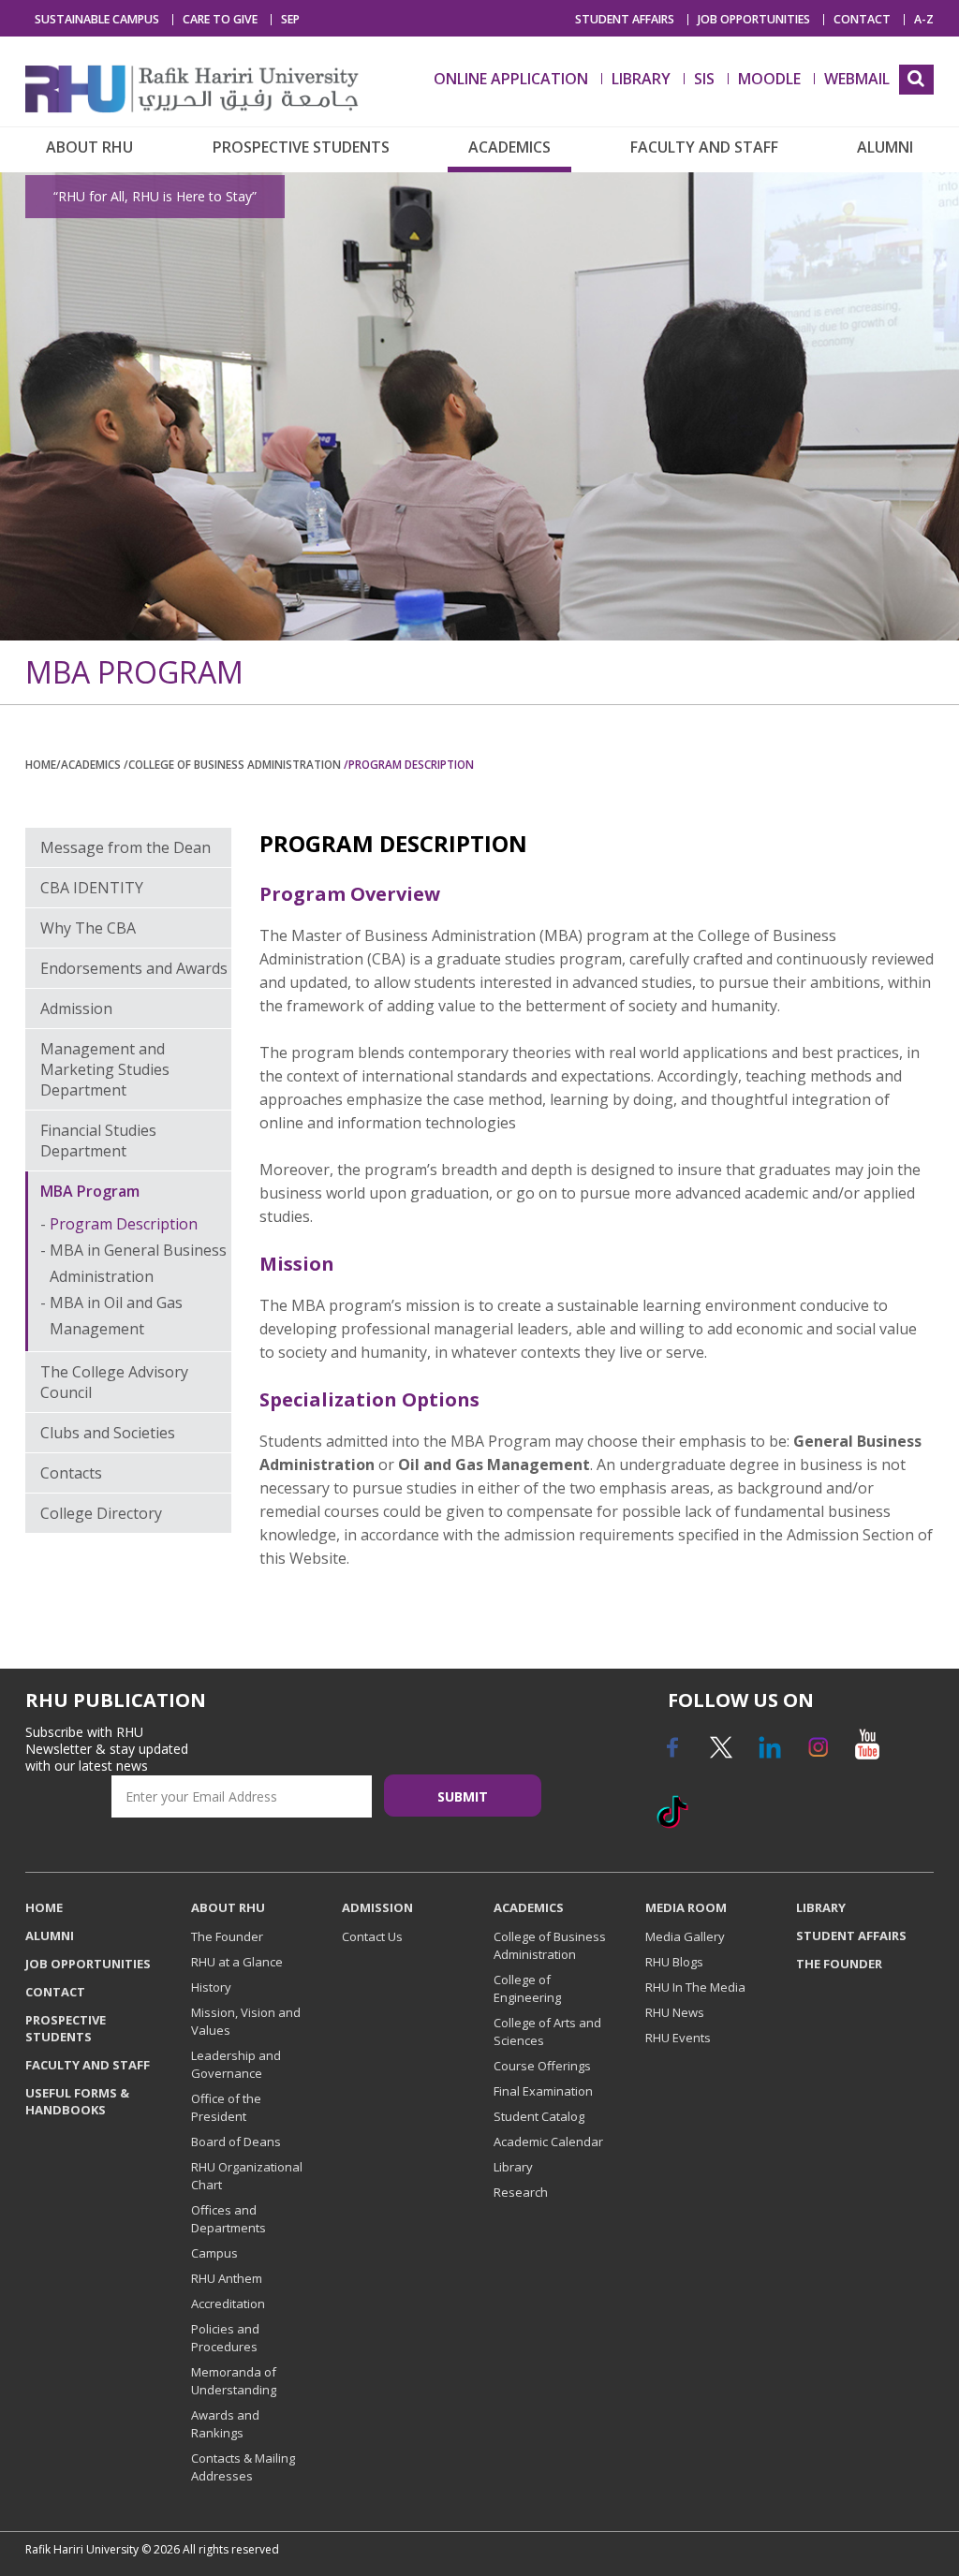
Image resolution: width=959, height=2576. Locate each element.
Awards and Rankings (225, 2424)
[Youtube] (866, 1754)
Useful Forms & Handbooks (77, 2101)
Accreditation (228, 2304)
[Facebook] (671, 1754)
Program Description (124, 1224)
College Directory (101, 1513)
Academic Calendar (548, 2142)
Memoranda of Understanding (234, 2381)
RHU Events (678, 2038)
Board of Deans (236, 2142)
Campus (214, 2253)
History (211, 1987)
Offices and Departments (229, 2219)
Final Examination (543, 2091)
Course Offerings (542, 2066)
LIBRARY (641, 79)
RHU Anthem (227, 2278)
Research (521, 2192)
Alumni (885, 147)
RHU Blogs (674, 1962)
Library (513, 2167)
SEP (290, 20)
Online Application (511, 79)
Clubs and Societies (108, 1433)
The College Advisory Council (114, 1382)
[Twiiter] (720, 1754)
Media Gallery (685, 1936)
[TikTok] (671, 1819)
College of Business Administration (550, 1945)
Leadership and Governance (236, 2064)
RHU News (675, 2012)
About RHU (89, 147)
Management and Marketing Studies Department (105, 1069)
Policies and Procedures (225, 2338)
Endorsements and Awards (134, 968)
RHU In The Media (695, 1987)
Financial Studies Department (98, 1141)
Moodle (769, 79)
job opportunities (754, 20)
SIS (704, 79)
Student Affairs (625, 20)
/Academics (90, 764)
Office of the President (226, 2107)
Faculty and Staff (704, 147)
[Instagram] (818, 1754)
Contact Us (372, 1936)
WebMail (857, 79)
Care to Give (220, 20)
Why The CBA (88, 928)
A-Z (924, 20)
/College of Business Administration (234, 764)
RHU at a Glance (237, 1962)
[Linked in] (769, 1754)
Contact (862, 20)
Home (41, 764)
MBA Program (90, 1191)
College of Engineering (527, 1988)
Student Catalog (539, 2116)
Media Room (686, 1907)
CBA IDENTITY (92, 888)
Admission (76, 1008)
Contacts (71, 1473)
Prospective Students (301, 147)
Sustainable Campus (97, 20)
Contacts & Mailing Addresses (243, 2467)
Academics (509, 147)
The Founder (227, 1936)
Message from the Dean (125, 847)
